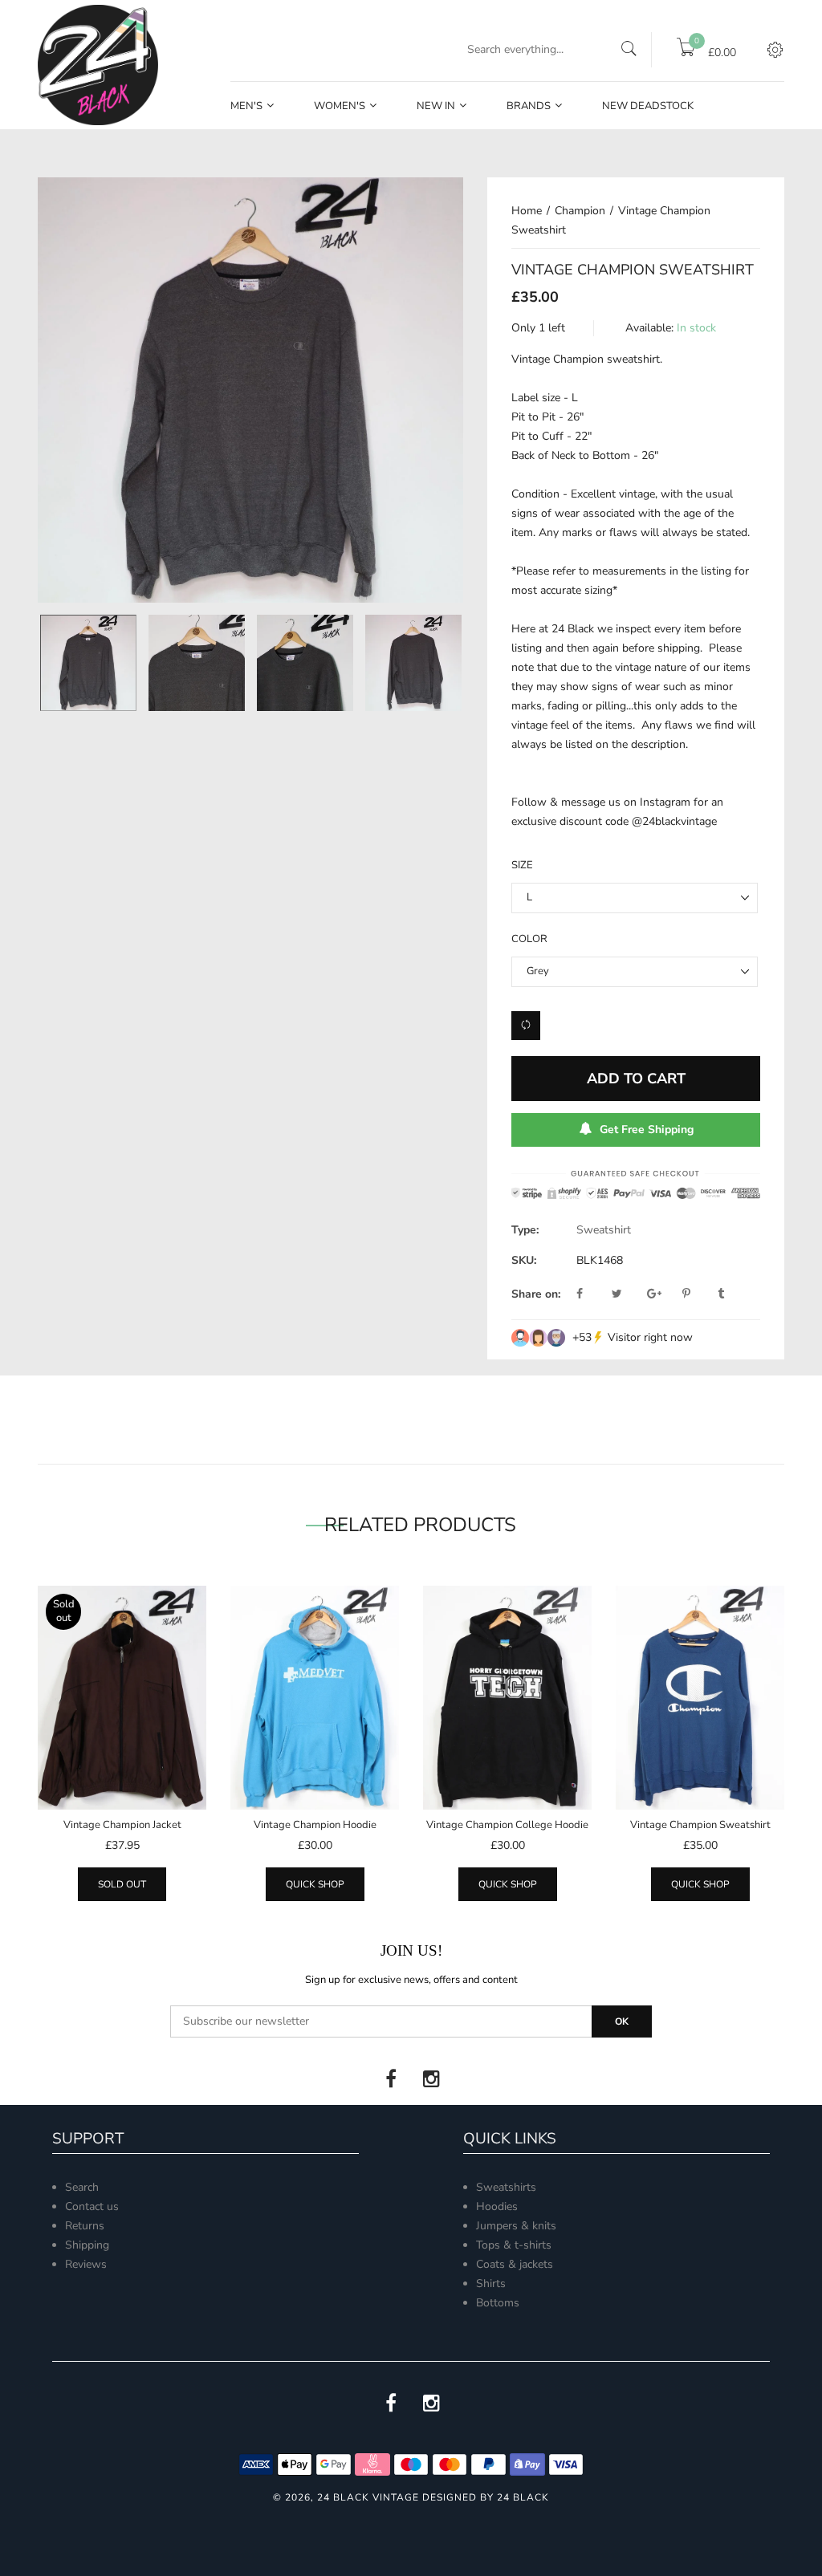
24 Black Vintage (368, 2497)
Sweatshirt (604, 1230)
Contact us (92, 2206)
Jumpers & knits (516, 2226)
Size (522, 865)
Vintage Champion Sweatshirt (700, 1825)
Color (529, 939)
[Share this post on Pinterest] (698, 1294)
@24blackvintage (674, 821)
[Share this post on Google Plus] (663, 1294)
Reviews (86, 2264)
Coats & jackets (515, 2264)
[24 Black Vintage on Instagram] (431, 2079)
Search (82, 2187)
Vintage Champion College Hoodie (507, 1825)
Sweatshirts (506, 2187)
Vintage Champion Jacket (122, 1825)
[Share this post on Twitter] (628, 1294)
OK (622, 2021)
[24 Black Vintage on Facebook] (391, 2079)
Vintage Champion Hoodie (315, 1825)
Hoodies (497, 2206)
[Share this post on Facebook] (592, 1294)
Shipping (87, 2245)
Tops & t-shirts (514, 2245)
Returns (85, 2226)
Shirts (491, 2283)
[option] (250, 390)
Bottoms (498, 2303)
